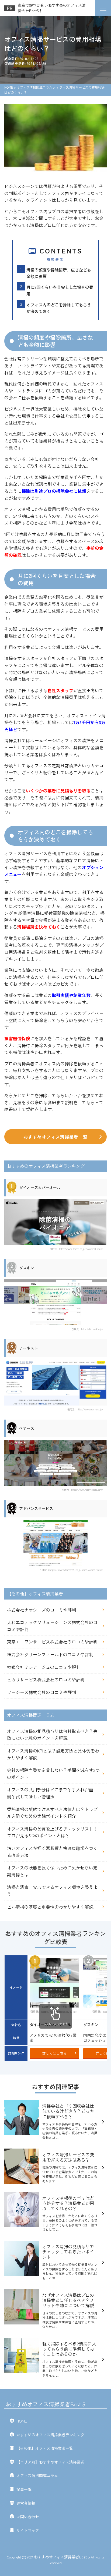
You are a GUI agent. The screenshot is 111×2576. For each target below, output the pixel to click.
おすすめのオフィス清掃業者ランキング (50, 2435)
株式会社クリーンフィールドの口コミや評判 (50, 1654)
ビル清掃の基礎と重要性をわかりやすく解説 (50, 1907)
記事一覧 (24, 2489)
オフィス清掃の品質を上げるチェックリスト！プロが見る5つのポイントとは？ (52, 1832)
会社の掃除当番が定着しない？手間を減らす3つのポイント (53, 1774)
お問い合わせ (28, 2517)
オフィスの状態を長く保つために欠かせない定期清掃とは (52, 1871)
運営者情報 (26, 2503)
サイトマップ (28, 2530)
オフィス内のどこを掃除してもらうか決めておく (59, 308)
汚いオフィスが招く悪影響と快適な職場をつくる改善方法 (52, 1852)
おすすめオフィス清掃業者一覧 (55, 1137)
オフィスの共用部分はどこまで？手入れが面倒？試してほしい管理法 (50, 1793)
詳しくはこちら (55, 2053)
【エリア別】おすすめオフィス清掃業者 (50, 2462)
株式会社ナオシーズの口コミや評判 (41, 1610)
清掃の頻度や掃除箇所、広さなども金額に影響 (59, 273)
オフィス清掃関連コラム (37, 2475)
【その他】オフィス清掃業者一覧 (45, 2448)
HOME (22, 2421)
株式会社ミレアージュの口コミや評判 (44, 1667)
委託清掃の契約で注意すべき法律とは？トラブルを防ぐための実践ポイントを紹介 (52, 1813)
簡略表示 (55, 259)
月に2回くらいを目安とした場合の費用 (60, 290)
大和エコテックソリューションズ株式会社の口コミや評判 (52, 1626)
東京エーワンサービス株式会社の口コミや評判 (52, 1642)
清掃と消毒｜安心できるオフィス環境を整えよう (52, 1891)
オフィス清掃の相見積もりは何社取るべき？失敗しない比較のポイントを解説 (52, 1735)
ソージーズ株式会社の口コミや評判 (41, 1692)
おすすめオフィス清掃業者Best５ (46, 2404)
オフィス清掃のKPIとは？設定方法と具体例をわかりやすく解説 (53, 1754)
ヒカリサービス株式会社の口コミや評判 (46, 1680)
